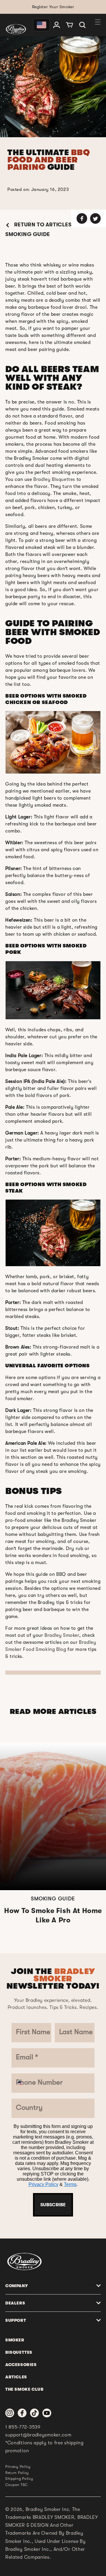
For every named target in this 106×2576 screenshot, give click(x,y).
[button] (82, 25)
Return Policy (17, 2473)
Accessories (21, 2365)
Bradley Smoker (61, 1635)
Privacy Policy (43, 2184)
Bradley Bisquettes (54, 479)
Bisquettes (19, 2352)
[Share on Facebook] (82, 218)
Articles (16, 2377)
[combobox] (23, 2083)
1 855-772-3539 (23, 2427)
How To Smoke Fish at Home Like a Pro (53, 1915)
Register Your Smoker (53, 7)
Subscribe (53, 2205)
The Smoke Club (24, 2389)
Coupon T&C (16, 2485)
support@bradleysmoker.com (38, 2435)
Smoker (15, 2340)
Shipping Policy (19, 2479)
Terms (70, 2184)
